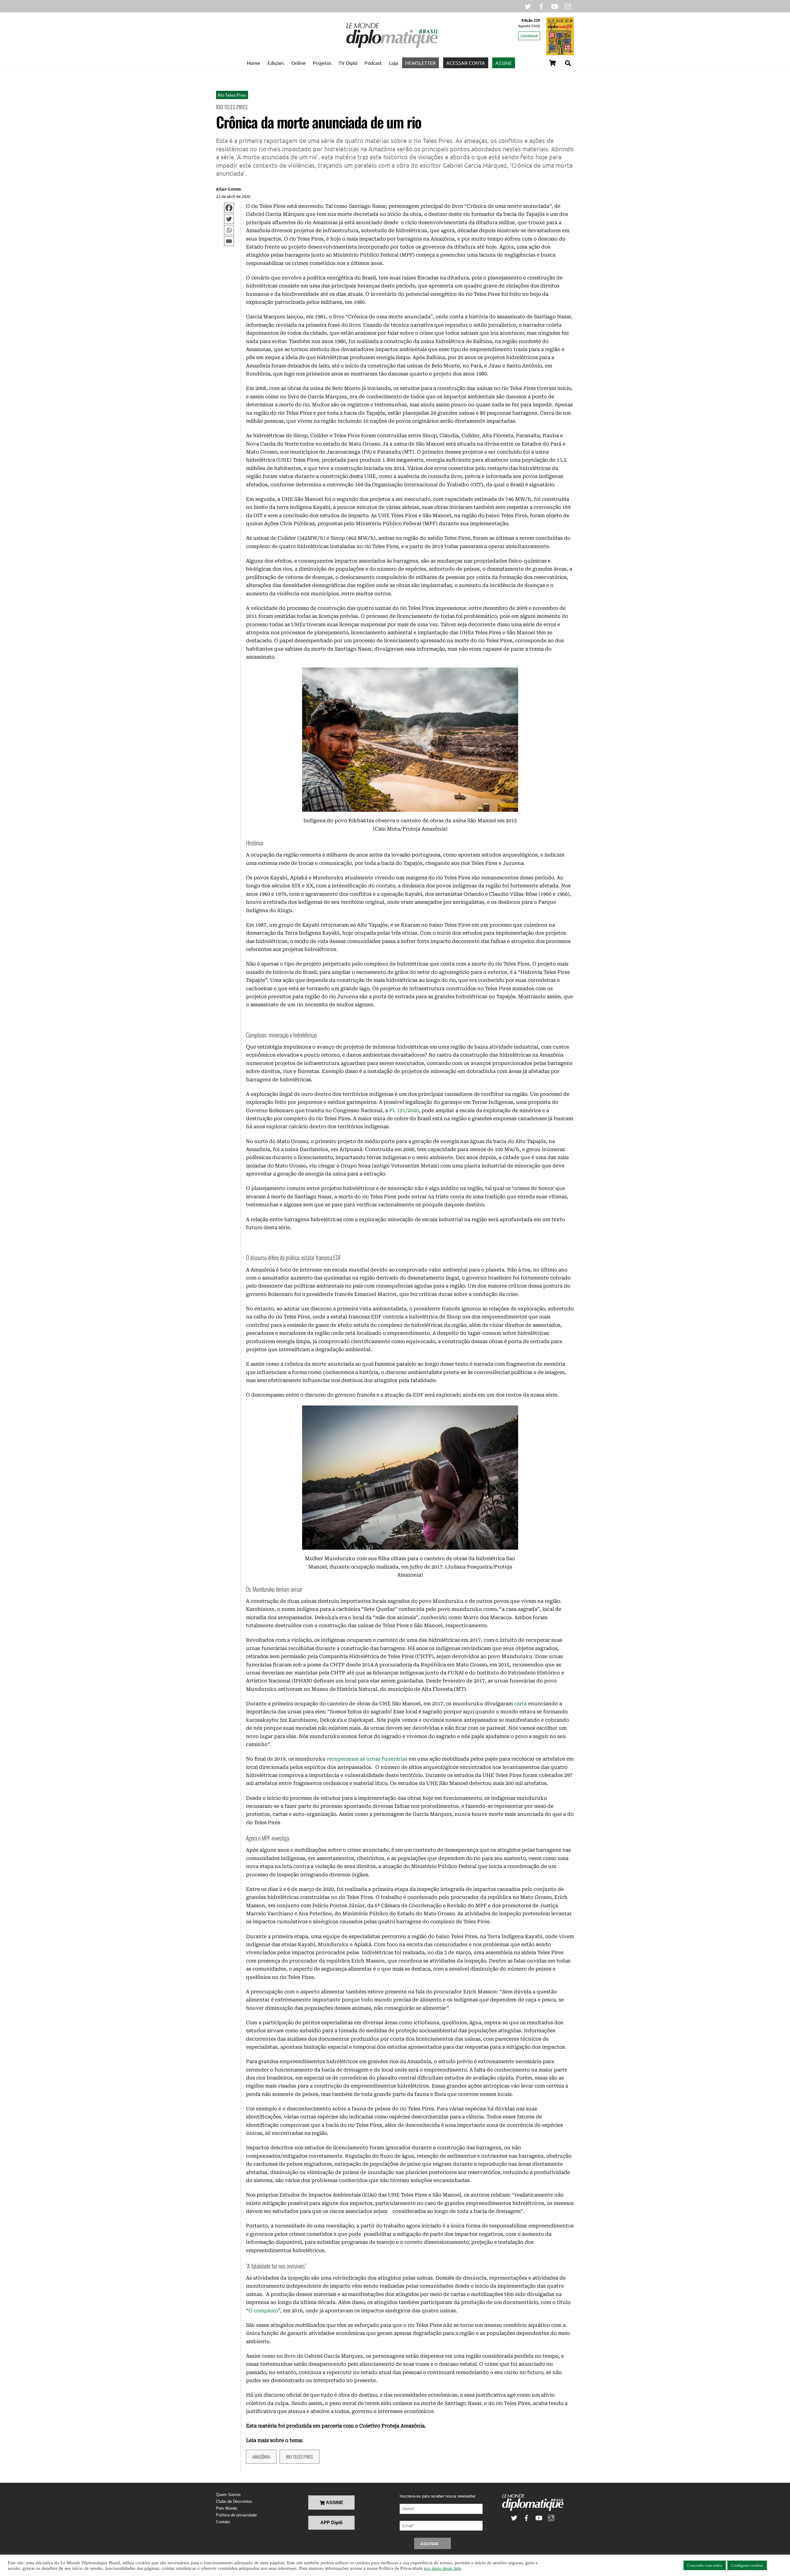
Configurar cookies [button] (747, 2565)
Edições (276, 63)
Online (299, 63)
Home (254, 63)
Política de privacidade (236, 2515)
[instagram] (568, 6)
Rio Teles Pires (232, 95)
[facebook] (541, 6)
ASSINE (504, 63)
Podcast (373, 63)
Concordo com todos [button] (705, 2565)
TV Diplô (348, 63)
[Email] (229, 241)
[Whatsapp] (229, 230)
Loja (394, 63)
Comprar (529, 36)
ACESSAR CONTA (466, 63)
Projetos (322, 63)
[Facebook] (229, 208)
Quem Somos (228, 2495)
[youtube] (555, 6)
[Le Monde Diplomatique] (392, 47)
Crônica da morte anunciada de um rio (319, 122)
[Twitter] (229, 219)
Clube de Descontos (234, 2501)
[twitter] (528, 6)
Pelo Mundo (227, 2508)
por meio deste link (443, 2568)
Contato (223, 2522)
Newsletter (420, 63)
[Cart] (552, 63)
